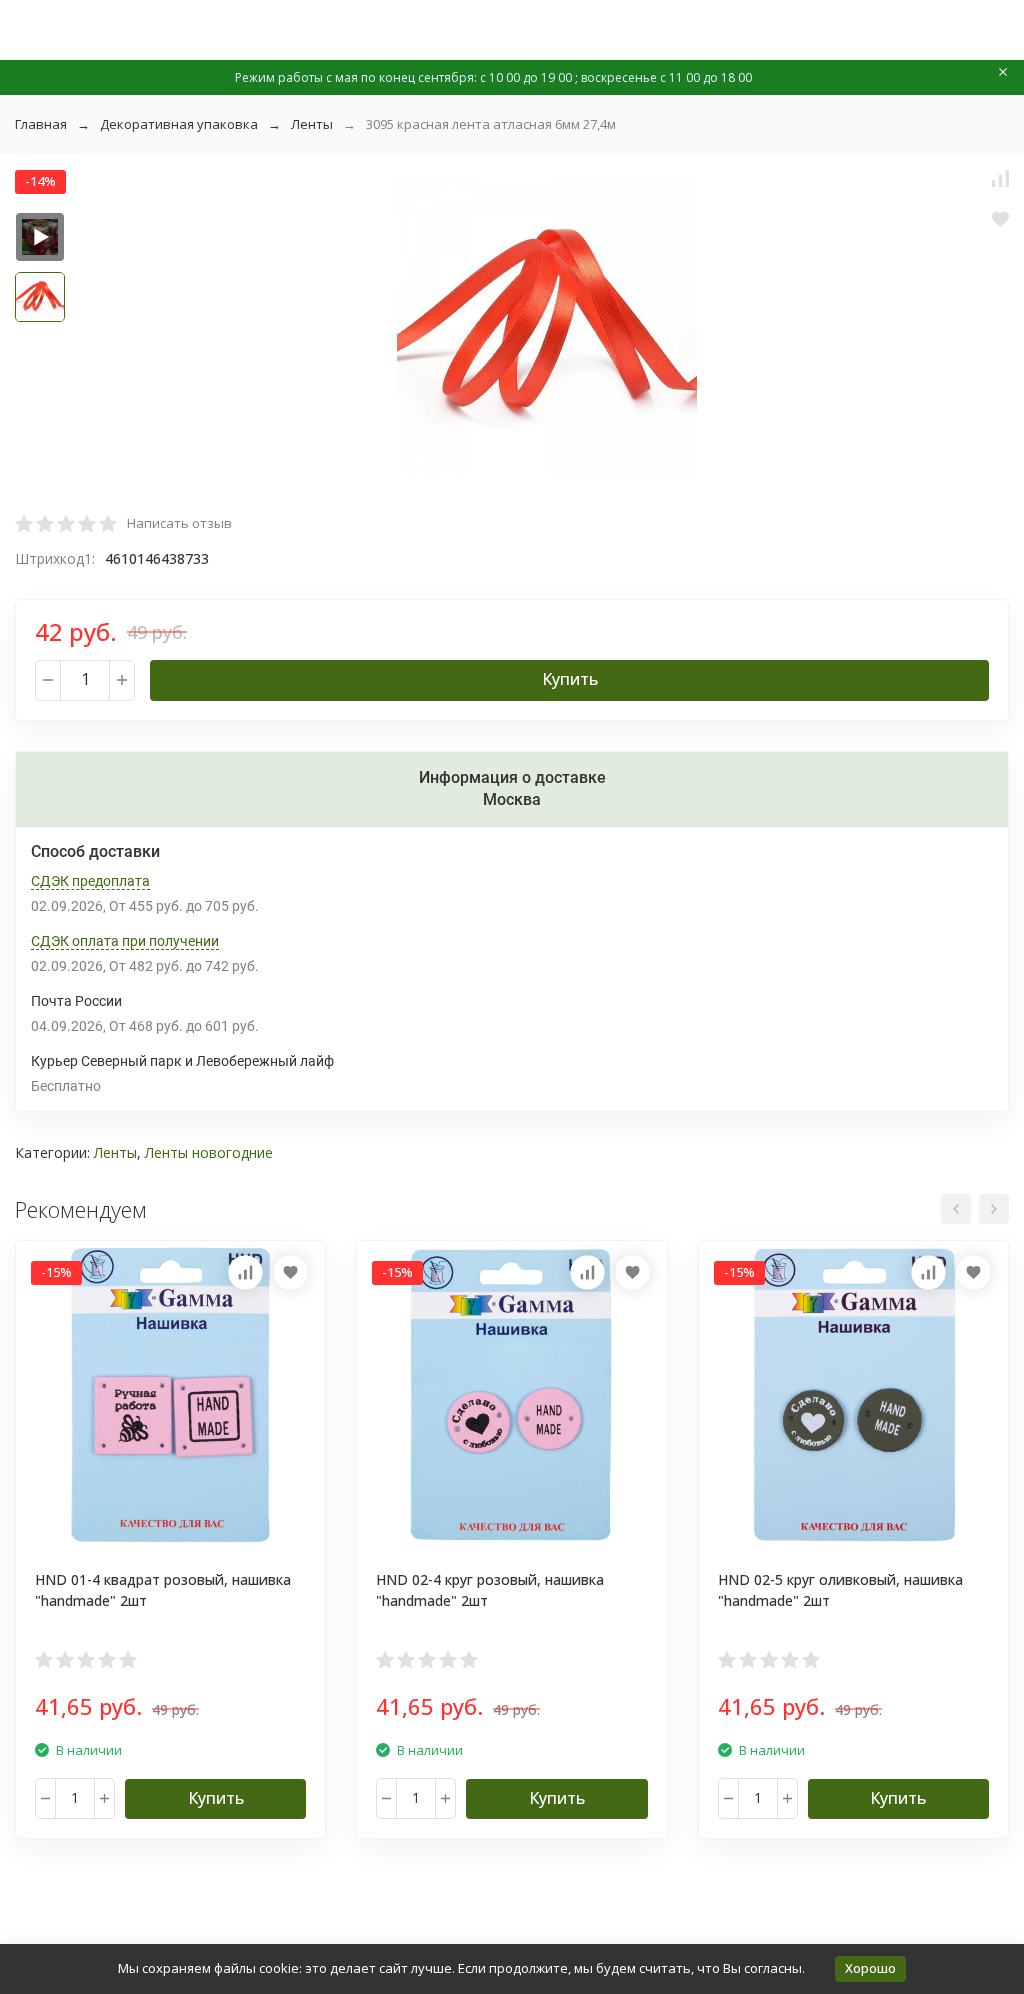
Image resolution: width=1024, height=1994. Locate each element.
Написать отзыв (179, 523)
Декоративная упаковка (179, 124)
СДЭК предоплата (90, 881)
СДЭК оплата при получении (125, 941)
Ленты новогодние (209, 1152)
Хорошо (870, 1968)
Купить (570, 679)
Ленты (312, 124)
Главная (41, 124)
